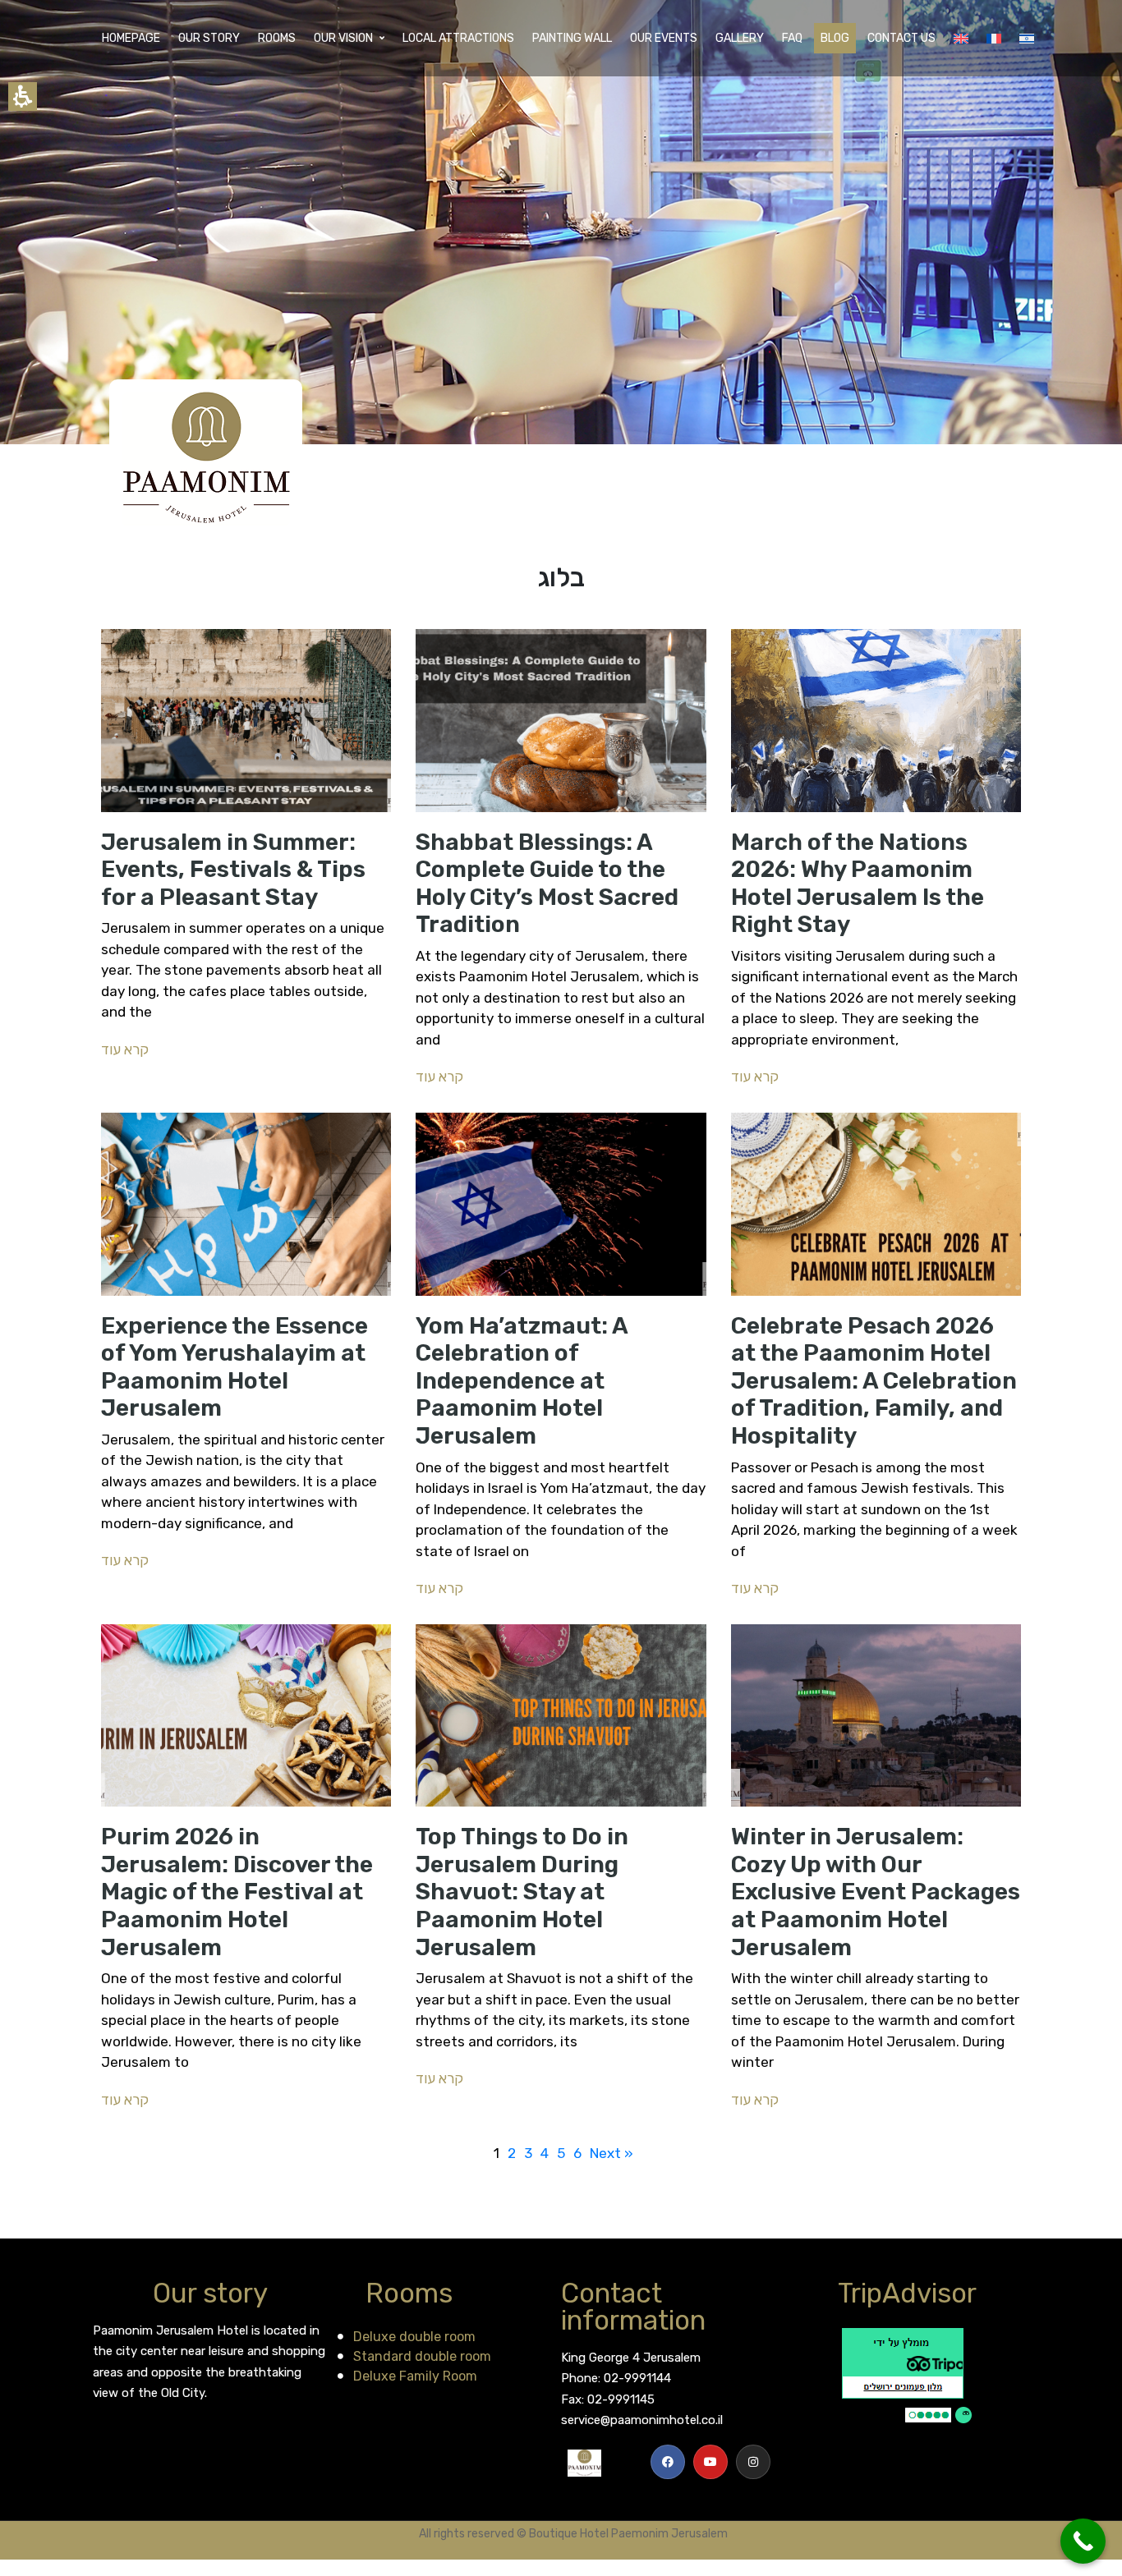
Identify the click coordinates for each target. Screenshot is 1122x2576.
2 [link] (512, 2153)
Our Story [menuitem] (209, 38)
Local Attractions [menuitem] (458, 38)
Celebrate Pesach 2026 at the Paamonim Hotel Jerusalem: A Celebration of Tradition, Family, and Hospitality (874, 1381)
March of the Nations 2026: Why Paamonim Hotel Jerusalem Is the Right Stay (858, 884)
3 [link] (528, 2153)
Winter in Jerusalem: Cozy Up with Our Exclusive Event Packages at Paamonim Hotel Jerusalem (876, 1892)
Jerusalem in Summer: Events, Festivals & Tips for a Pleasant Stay (233, 870)
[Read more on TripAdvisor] (907, 2375)
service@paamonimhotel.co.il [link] (642, 2420)
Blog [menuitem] (835, 38)
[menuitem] (961, 39)
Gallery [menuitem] (740, 38)
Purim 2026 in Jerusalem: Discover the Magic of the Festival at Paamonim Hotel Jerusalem (237, 1892)
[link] (668, 2462)
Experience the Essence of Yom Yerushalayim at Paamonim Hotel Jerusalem (235, 1367)
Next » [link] (612, 2153)
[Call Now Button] (1083, 2541)
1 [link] (497, 2153)
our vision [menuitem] (343, 38)
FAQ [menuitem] (792, 38)
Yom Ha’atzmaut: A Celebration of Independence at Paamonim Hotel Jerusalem (522, 1381)
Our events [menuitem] (664, 38)
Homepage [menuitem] (131, 38)
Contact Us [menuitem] (901, 38)
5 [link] (561, 2153)
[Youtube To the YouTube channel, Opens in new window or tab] (710, 2462)
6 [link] (577, 2153)
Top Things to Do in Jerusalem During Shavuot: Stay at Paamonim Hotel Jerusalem (522, 1892)
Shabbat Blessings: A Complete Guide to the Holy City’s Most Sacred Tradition (547, 884)
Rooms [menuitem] (277, 38)
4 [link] (545, 2153)
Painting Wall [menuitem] (572, 38)
